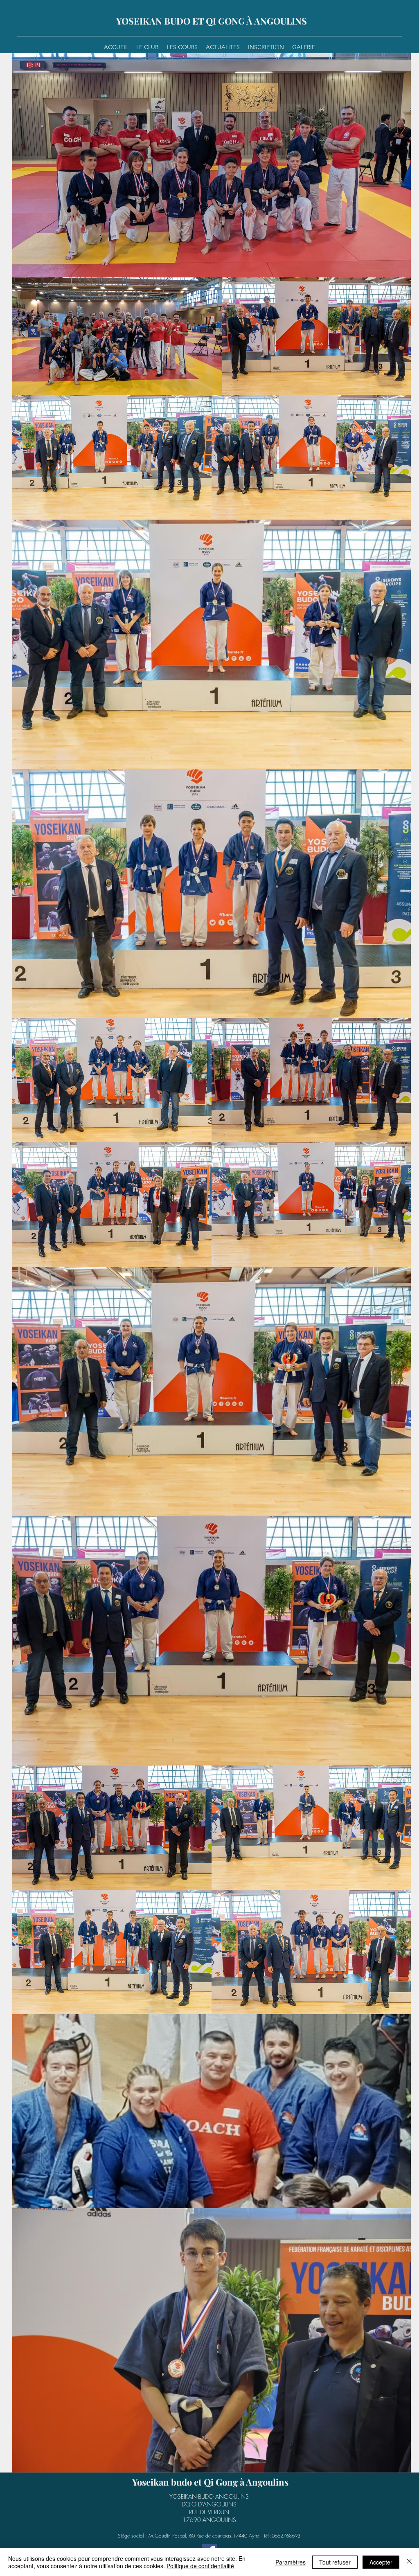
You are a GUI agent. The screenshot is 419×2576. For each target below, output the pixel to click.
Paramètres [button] (291, 2562)
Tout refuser (335, 2562)
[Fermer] (409, 2562)
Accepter (381, 2562)
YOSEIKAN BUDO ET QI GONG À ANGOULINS (212, 21)
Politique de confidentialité (200, 2566)
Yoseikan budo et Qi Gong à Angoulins (210, 2482)
